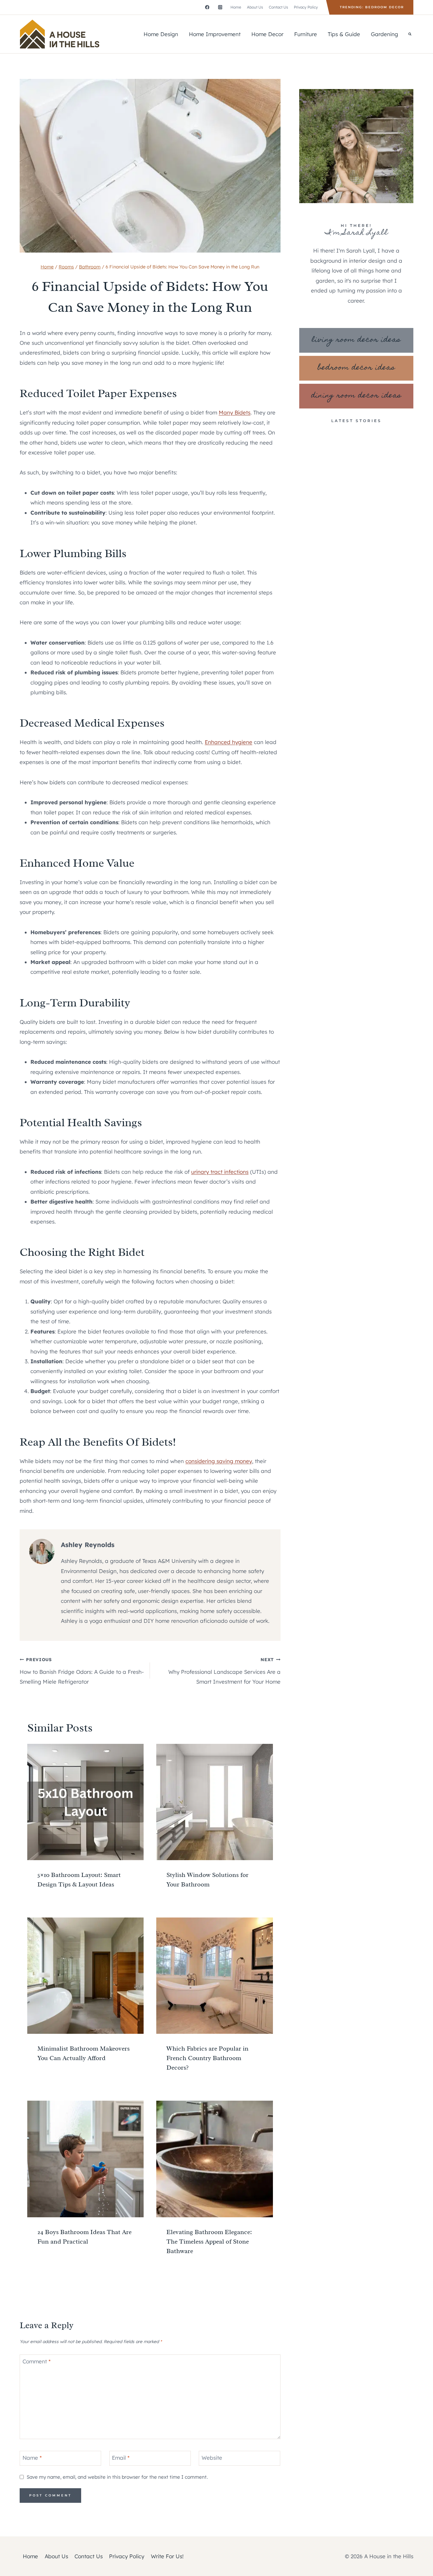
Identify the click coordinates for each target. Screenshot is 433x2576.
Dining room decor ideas (356, 396)
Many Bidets (235, 412)
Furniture (306, 34)
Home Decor (267, 34)
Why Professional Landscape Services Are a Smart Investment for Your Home (224, 1671)
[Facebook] (207, 7)
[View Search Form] (410, 34)
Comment (37, 2361)
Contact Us (278, 7)
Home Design (161, 34)
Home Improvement (215, 34)
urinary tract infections (220, 1172)
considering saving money (219, 1461)
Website (212, 2458)
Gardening (385, 34)
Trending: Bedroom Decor (372, 7)
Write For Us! (167, 2556)
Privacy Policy (306, 7)
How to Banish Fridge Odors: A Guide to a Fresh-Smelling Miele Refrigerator (82, 1671)
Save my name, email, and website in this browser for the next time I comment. (117, 2477)
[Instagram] (220, 7)
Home (236, 7)
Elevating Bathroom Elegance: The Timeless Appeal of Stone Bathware (209, 2242)
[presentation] (85, 1802)
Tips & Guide (344, 34)
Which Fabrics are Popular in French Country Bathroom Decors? (207, 2058)
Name (32, 2458)
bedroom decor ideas (356, 368)
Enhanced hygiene (229, 742)
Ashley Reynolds (88, 1545)
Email (121, 2458)
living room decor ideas (356, 340)
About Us (255, 7)
